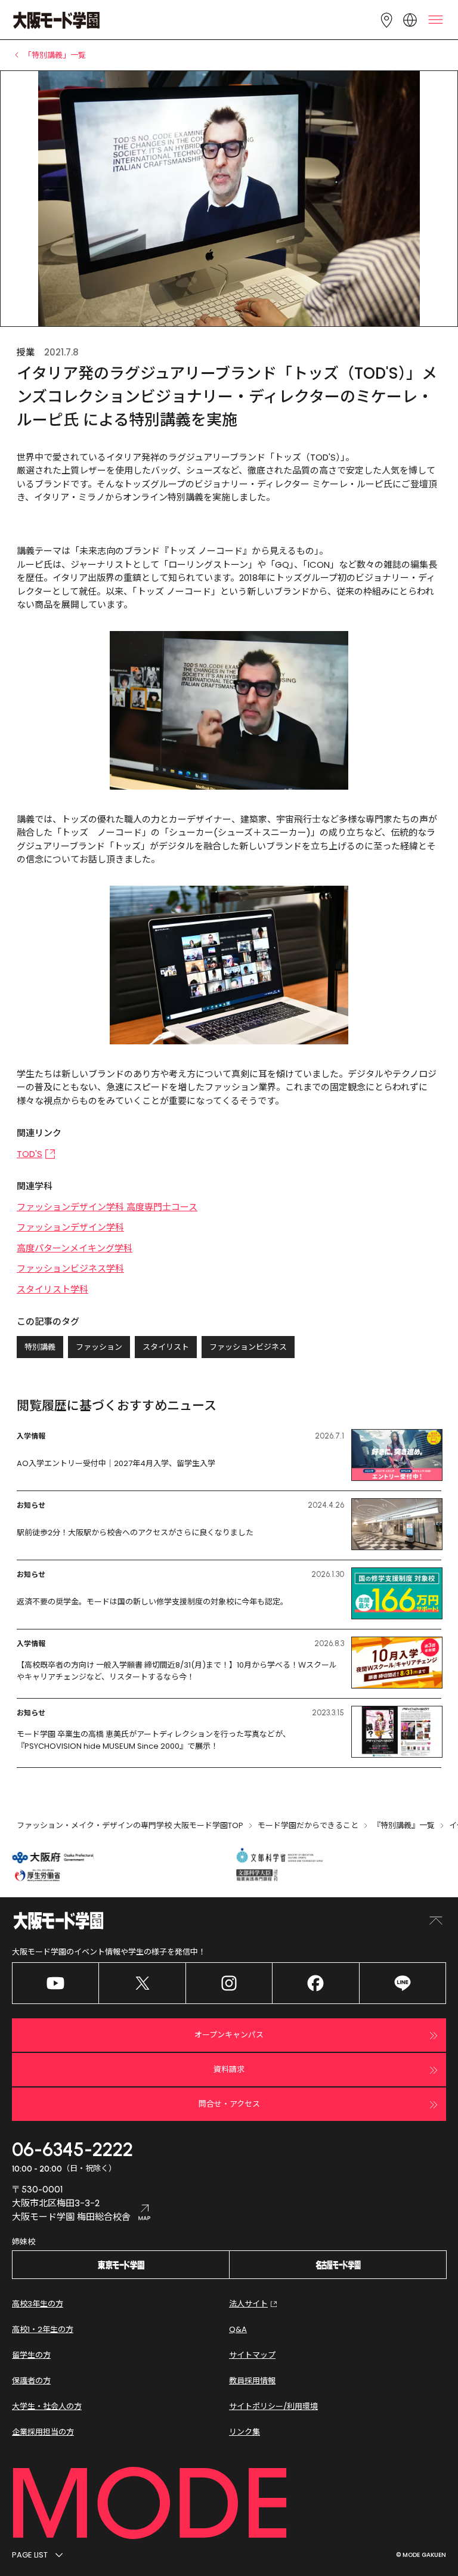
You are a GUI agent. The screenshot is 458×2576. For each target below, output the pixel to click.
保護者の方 (31, 2381)
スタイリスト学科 (52, 1289)
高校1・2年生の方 (43, 2329)
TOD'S (30, 1154)
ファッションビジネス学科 (70, 1268)
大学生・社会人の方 (47, 2406)
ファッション (99, 1347)
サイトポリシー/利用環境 (273, 2406)
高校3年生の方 (38, 2304)
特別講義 (40, 1347)
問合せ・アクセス (229, 2104)
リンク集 (245, 2432)
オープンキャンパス (229, 2035)
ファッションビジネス (248, 1347)
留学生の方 (31, 2355)
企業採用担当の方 (43, 2432)
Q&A (238, 2329)
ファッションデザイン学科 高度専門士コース (107, 1207)
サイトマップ (252, 2355)
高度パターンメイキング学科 (75, 1248)
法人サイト (248, 2304)
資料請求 (229, 2069)
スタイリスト (166, 1347)
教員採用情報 (252, 2381)
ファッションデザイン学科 (70, 1227)
